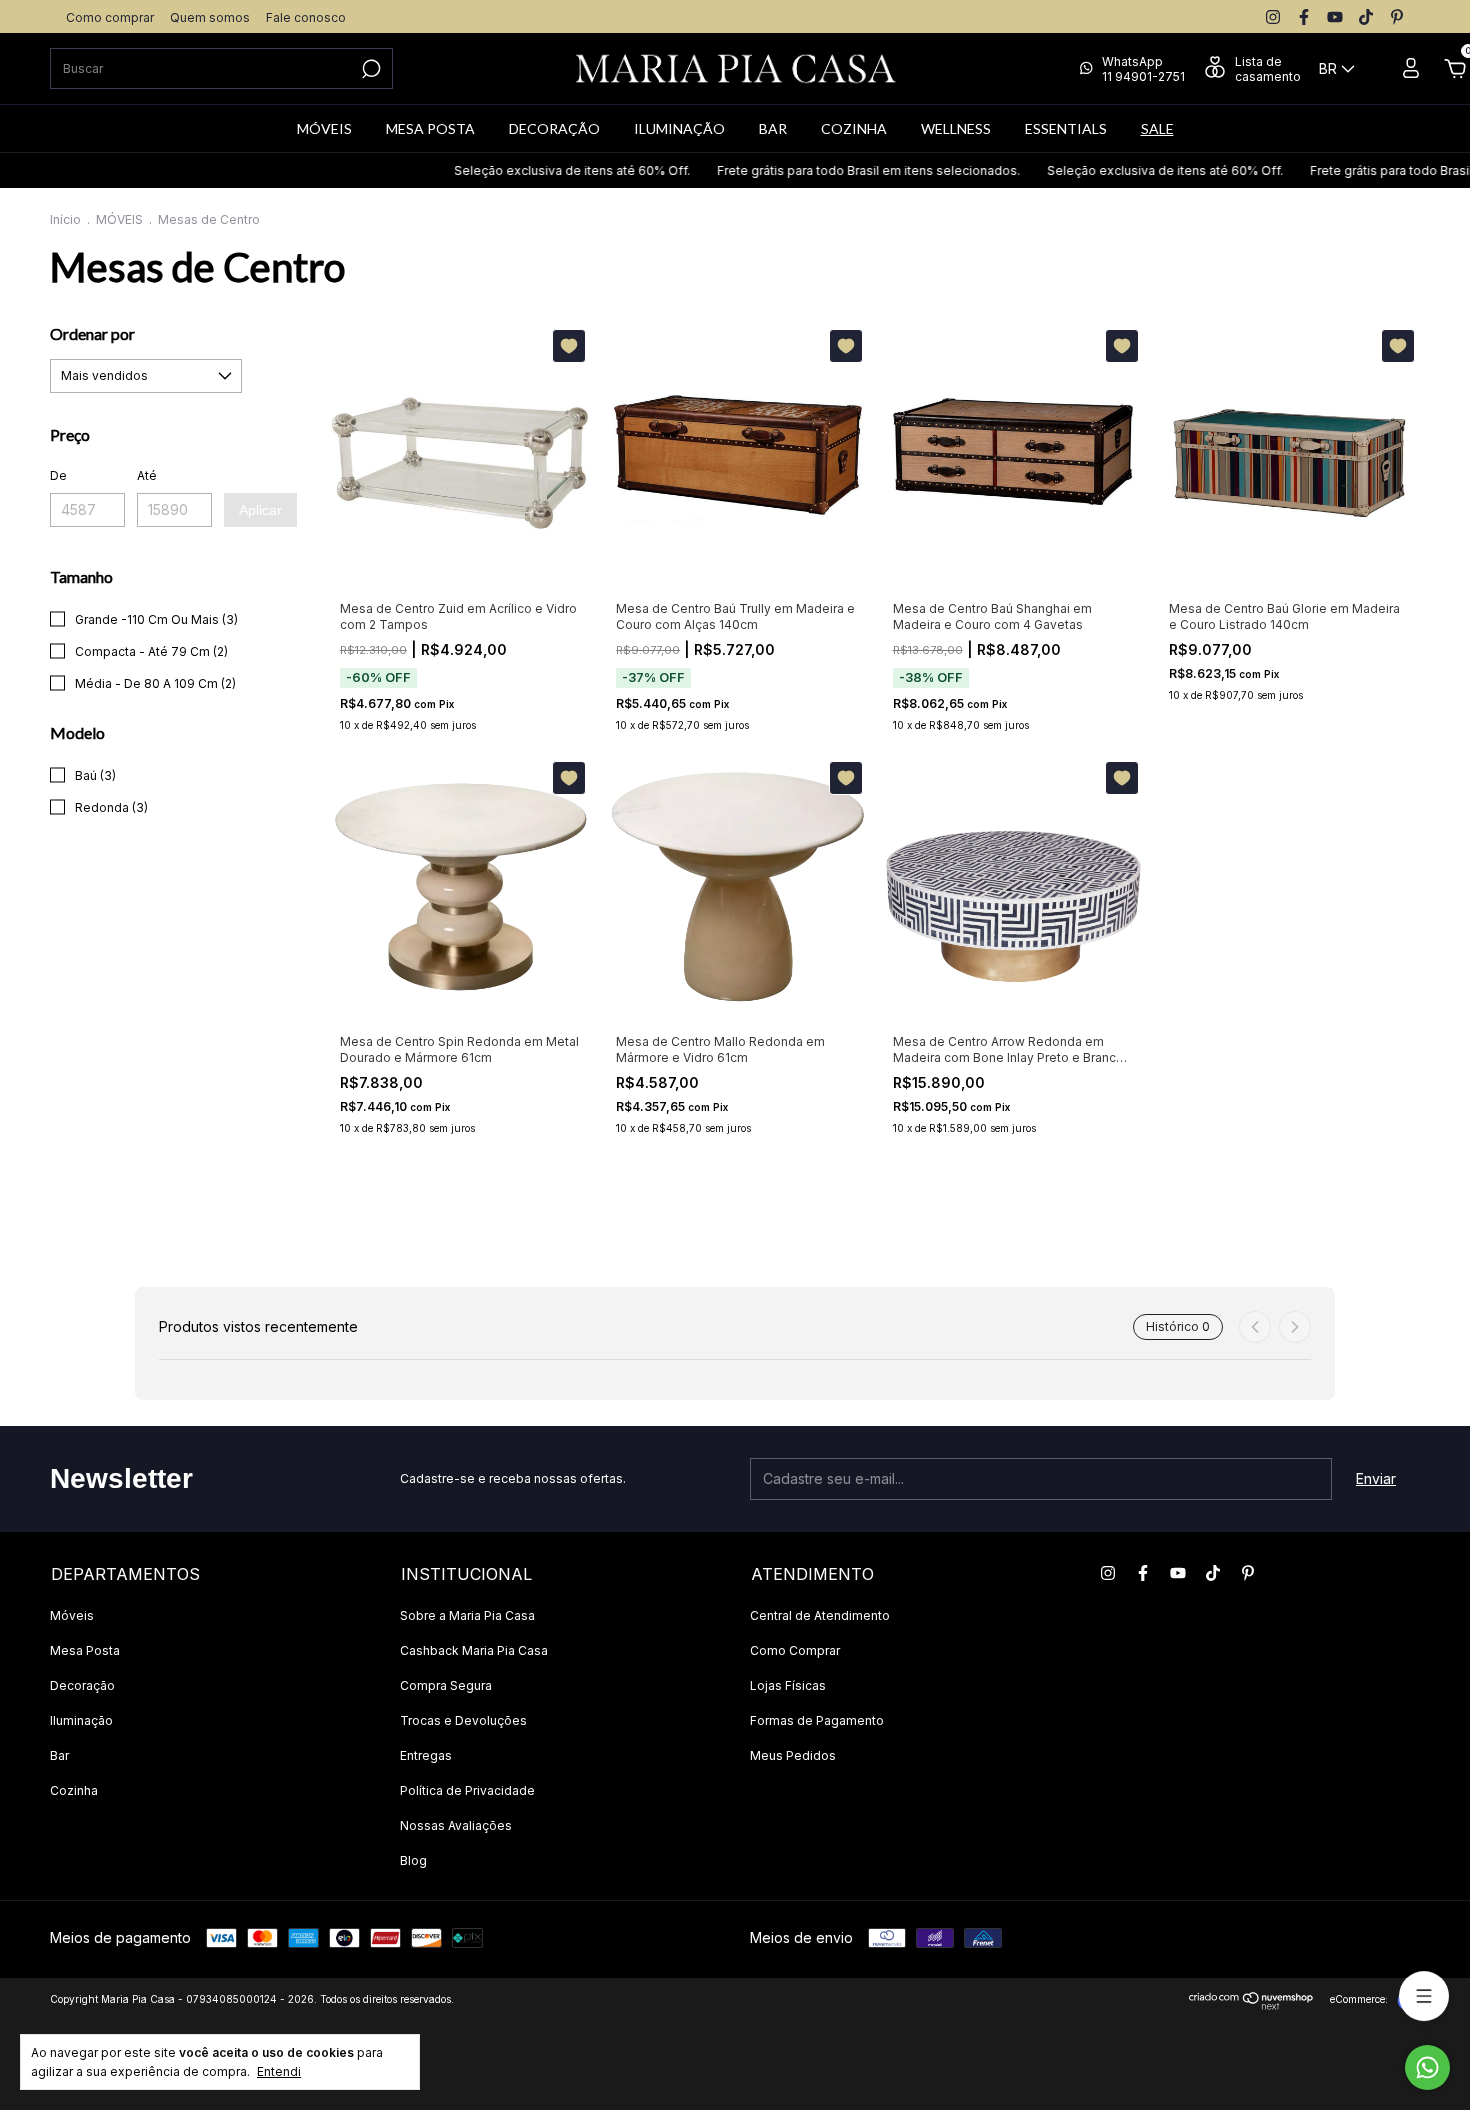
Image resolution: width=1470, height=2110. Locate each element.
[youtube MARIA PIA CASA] (1335, 17)
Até (147, 475)
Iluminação (81, 1720)
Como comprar (110, 17)
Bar (59, 1755)
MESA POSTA (430, 128)
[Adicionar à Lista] (569, 346)
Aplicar (260, 510)
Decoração (82, 1685)
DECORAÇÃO (554, 128)
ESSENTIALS (1066, 128)
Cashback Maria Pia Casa (474, 1650)
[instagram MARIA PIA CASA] (1273, 17)
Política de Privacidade (467, 1790)
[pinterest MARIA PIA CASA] (1397, 17)
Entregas (426, 1755)
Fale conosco (306, 17)
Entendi (279, 2071)
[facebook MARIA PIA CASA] (1304, 17)
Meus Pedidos (793, 1755)
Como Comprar (795, 1650)
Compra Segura (446, 1685)
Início (65, 219)
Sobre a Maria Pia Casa (467, 1615)
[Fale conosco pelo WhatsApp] (1427, 2067)
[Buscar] (369, 69)
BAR (773, 128)
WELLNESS (956, 128)
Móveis (72, 1615)
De (58, 475)
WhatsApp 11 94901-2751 (1143, 69)
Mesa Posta (85, 1650)
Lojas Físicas (788, 1685)
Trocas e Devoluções (463, 1720)
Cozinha (74, 1790)
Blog (413, 1860)
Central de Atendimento (820, 1615)
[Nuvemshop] (1251, 2004)
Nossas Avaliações (456, 1825)
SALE (1157, 128)
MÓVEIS (324, 128)
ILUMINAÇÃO (679, 128)
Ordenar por (92, 333)
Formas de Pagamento (817, 1720)
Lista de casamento (1268, 69)
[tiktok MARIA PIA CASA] (1366, 17)
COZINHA (854, 128)
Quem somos (210, 17)
